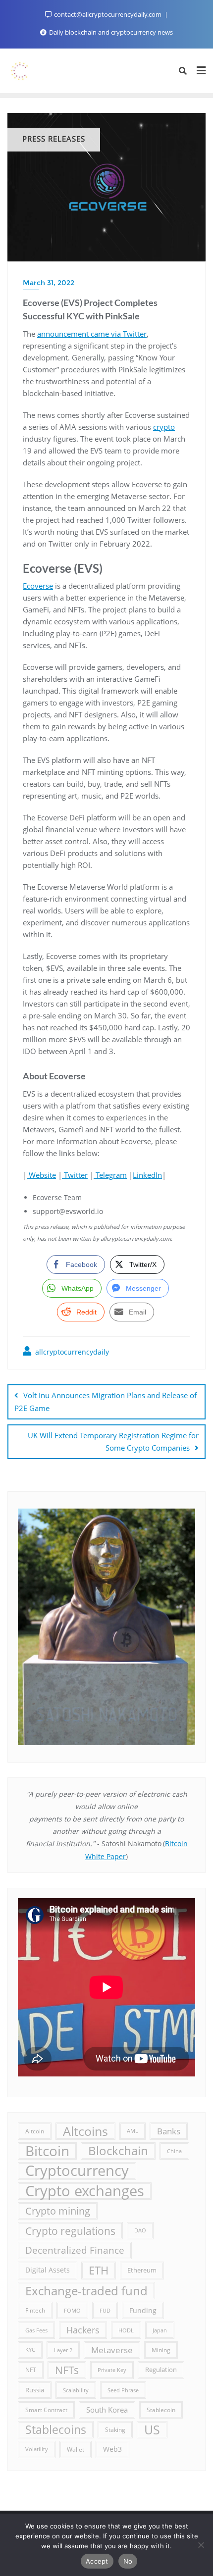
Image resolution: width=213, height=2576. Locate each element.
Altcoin (35, 2131)
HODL (126, 2330)
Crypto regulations (70, 2231)
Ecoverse (38, 586)
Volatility (37, 2449)
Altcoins (85, 2131)
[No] (201, 2545)
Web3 (112, 2449)
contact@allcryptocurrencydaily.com (108, 14)
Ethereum (142, 2270)
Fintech (35, 2310)
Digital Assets (48, 2270)
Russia (35, 2390)
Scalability (76, 2390)
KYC (30, 2350)
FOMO (72, 2310)
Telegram (110, 1175)
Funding (143, 2310)
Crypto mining (58, 2211)
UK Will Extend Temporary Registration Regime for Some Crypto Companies (113, 1441)
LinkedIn (147, 1175)
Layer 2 (63, 2350)
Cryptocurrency (77, 2171)
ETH (99, 2270)
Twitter (75, 1175)
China (174, 2151)
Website (41, 1175)
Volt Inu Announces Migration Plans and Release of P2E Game (106, 1401)
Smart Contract (46, 2410)
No (128, 2561)
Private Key (112, 2370)
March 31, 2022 (49, 283)
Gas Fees (36, 2330)
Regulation (161, 2370)
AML (133, 2131)
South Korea (107, 2410)
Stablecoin (161, 2410)
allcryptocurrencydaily (71, 1352)
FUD (105, 2310)
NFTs (67, 2370)
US (152, 2429)
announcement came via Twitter (92, 334)
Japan (160, 2330)
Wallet (76, 2449)
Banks (169, 2131)
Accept (97, 2561)
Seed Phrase (123, 2390)
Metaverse (112, 2350)
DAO (140, 2230)
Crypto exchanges (85, 2191)
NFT (31, 2370)
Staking (115, 2429)
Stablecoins (56, 2429)
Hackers (83, 2330)
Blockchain (118, 2151)
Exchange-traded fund (86, 2291)
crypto (164, 427)
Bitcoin (47, 2151)
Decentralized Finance (75, 2250)
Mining (161, 2350)
